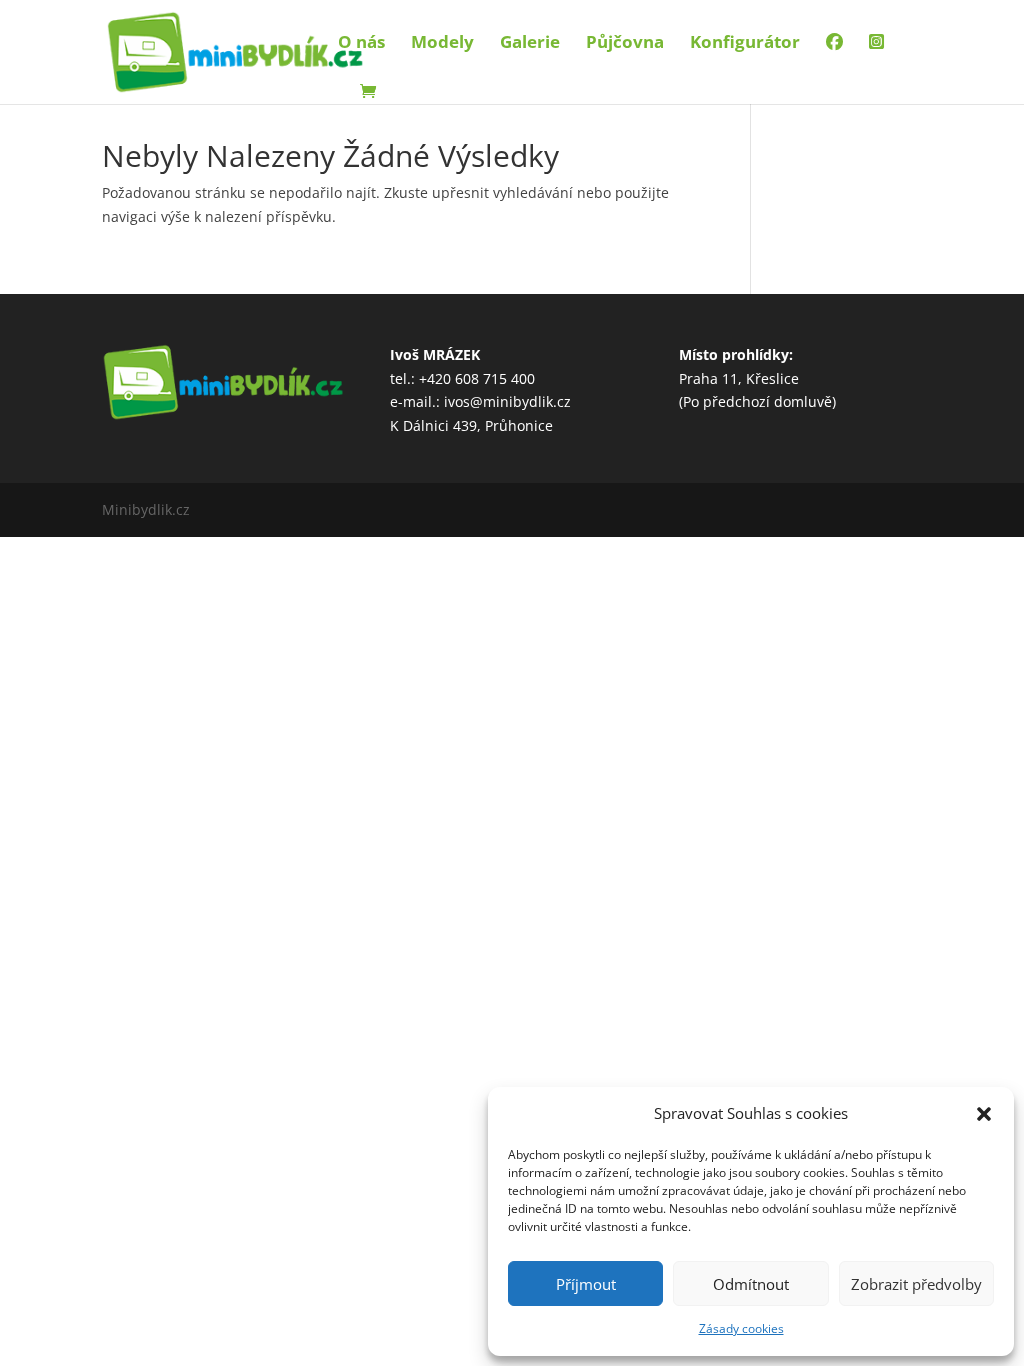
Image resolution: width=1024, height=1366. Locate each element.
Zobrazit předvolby (916, 1284)
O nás (361, 44)
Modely (442, 44)
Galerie (530, 44)
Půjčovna (625, 44)
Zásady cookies (741, 1328)
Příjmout (586, 1284)
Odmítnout (751, 1284)
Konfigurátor (745, 44)
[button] (984, 1114)
